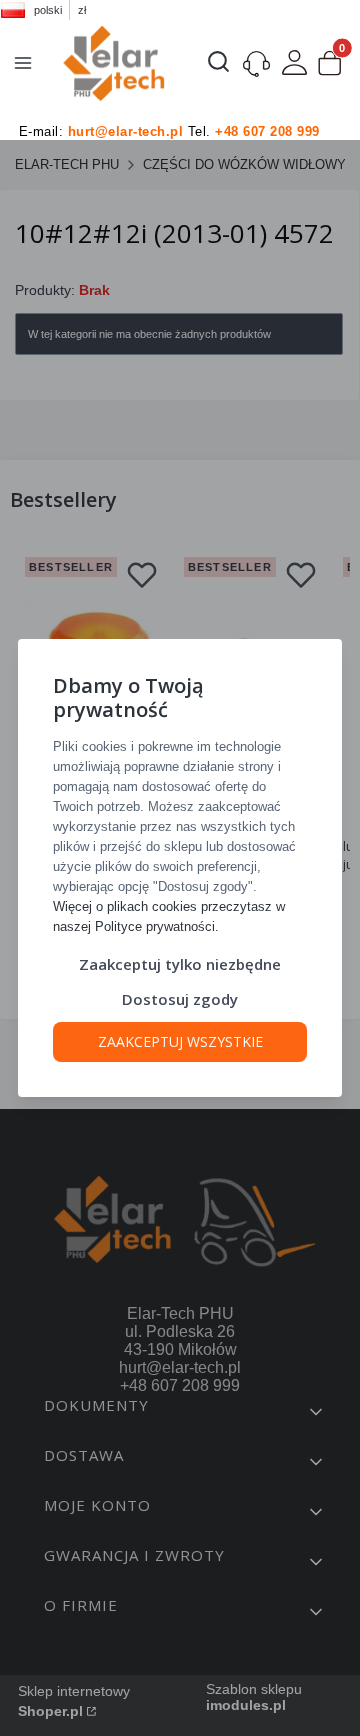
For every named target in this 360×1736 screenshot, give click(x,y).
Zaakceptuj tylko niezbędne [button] (180, 964)
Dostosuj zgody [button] (180, 999)
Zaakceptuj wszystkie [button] (180, 1041)
